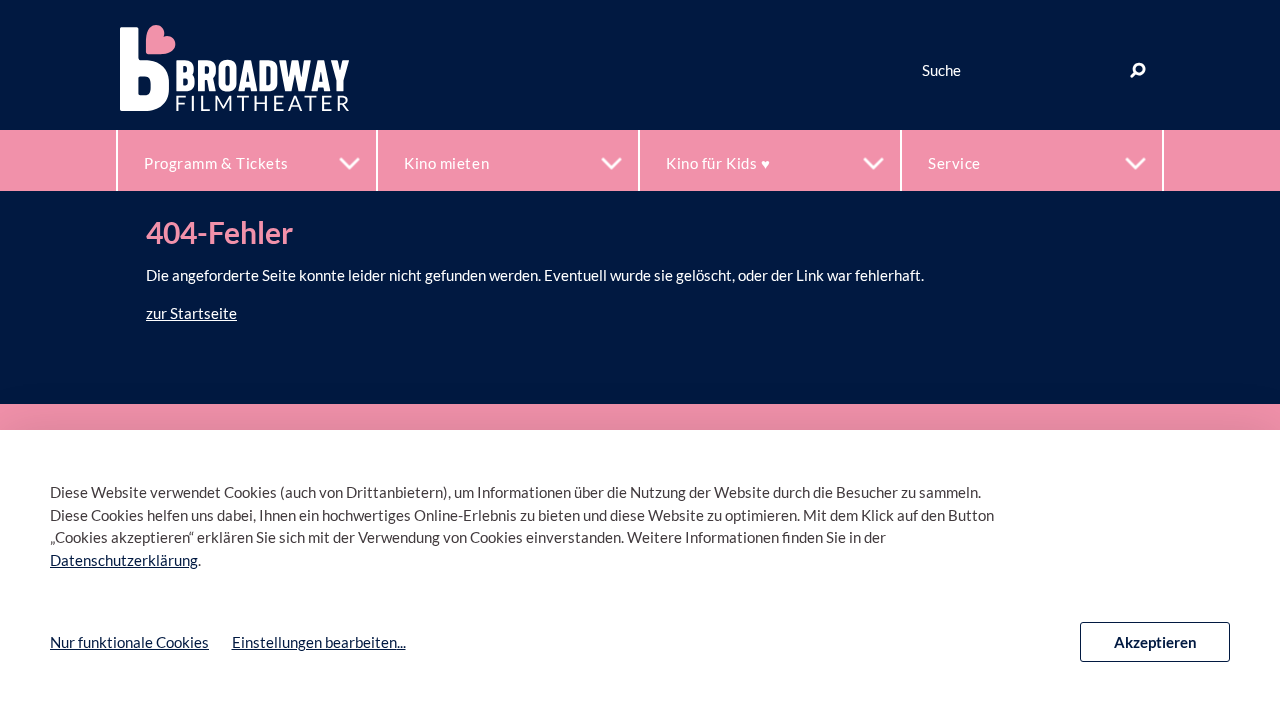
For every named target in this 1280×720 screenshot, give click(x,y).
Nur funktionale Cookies (129, 642)
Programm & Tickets (216, 163)
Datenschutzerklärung (124, 560)
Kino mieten (446, 163)
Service (954, 163)
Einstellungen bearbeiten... (319, 642)
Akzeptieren (1155, 642)
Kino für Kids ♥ (718, 163)
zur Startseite (191, 313)
